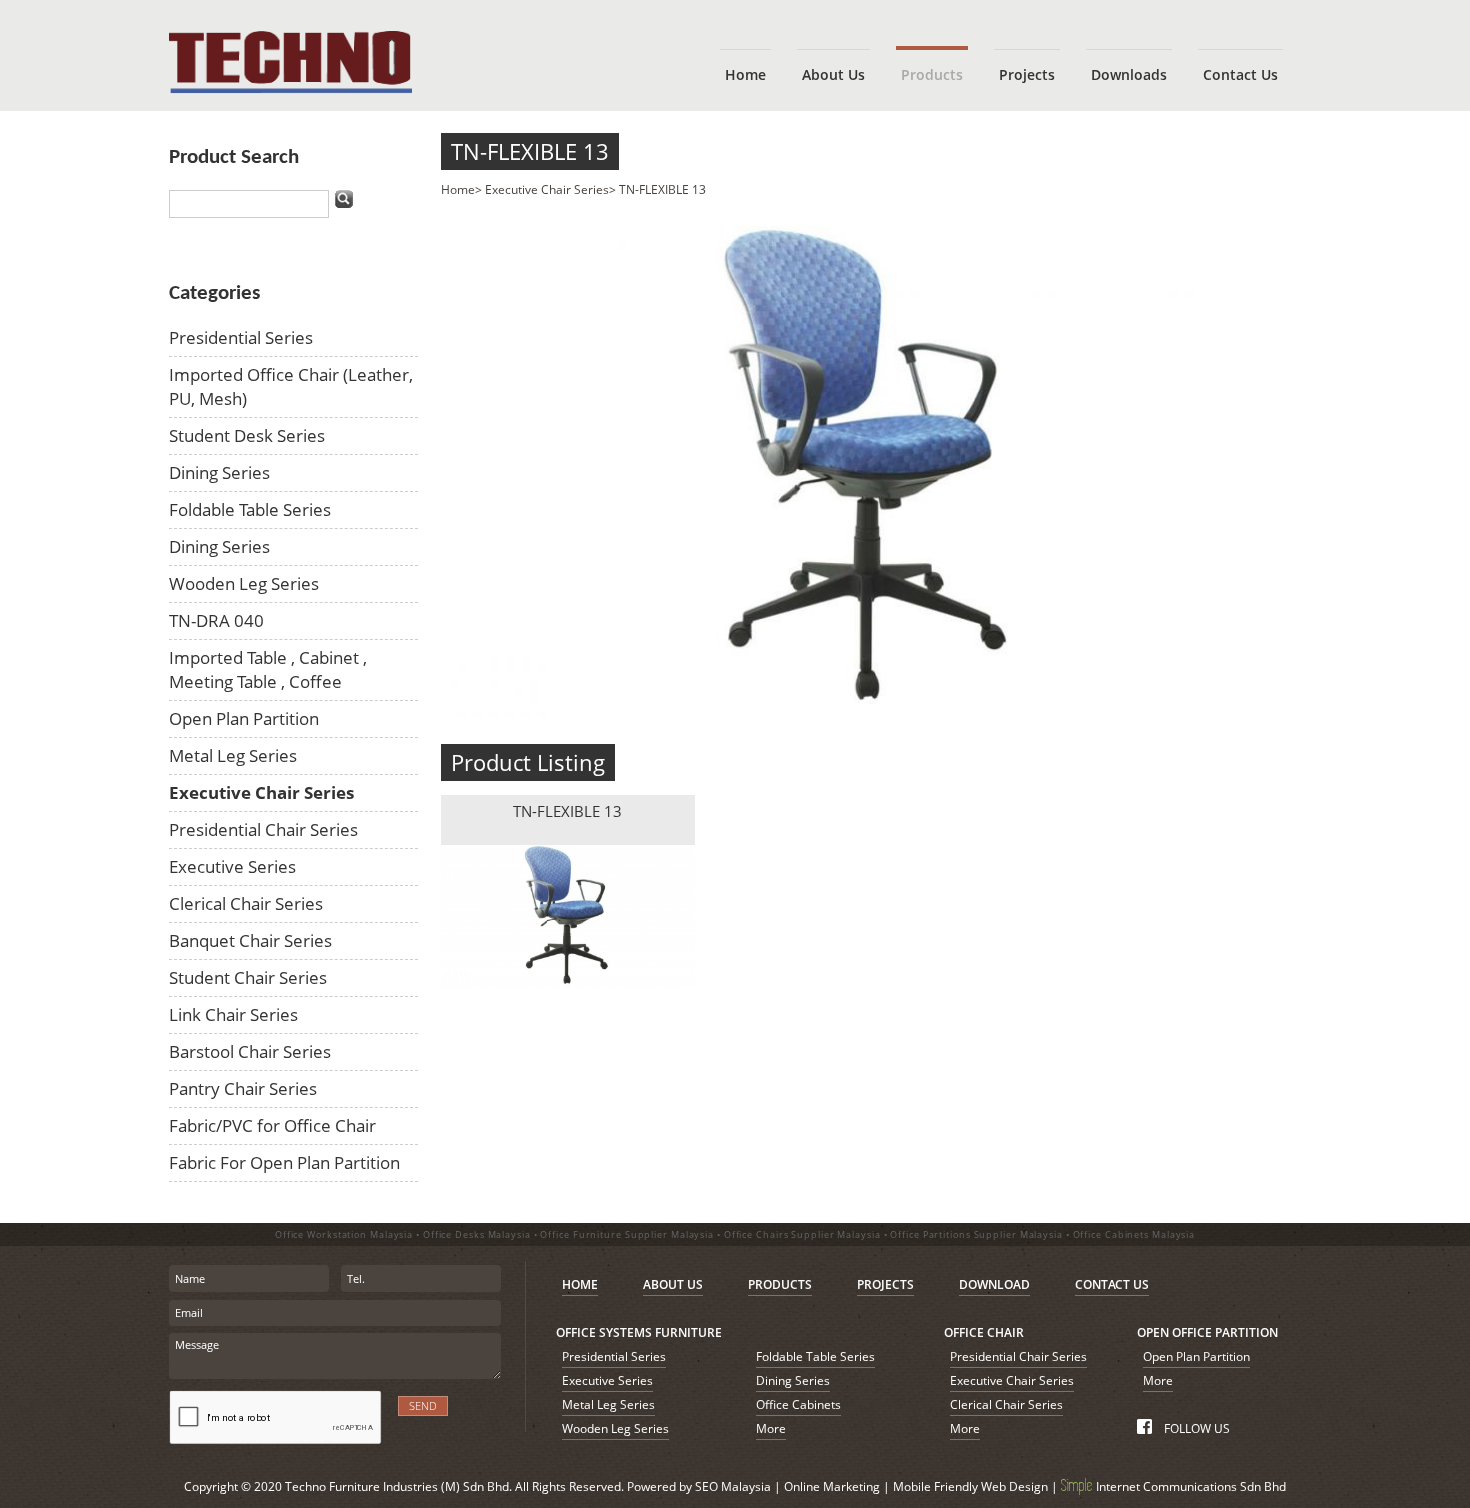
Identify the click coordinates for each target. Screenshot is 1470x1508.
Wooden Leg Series (244, 583)
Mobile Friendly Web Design (970, 1486)
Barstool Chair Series (250, 1051)
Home (458, 189)
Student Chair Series (248, 977)
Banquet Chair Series (250, 940)
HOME (580, 1284)
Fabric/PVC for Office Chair (272, 1125)
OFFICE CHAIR (984, 1332)
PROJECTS (885, 1284)
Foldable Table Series (250, 509)
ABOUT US (673, 1284)
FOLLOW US (1195, 1428)
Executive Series (232, 866)
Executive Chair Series (261, 792)
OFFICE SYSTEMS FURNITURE (639, 1332)
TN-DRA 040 (216, 620)
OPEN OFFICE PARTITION (1207, 1332)
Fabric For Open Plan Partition (284, 1162)
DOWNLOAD (994, 1284)
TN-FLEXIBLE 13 (530, 151)
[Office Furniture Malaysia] (290, 88)
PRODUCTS (780, 1284)
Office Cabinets (798, 1404)
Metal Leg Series (233, 755)
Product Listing (528, 762)
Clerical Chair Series (246, 903)
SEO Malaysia (733, 1486)
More (771, 1428)
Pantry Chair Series (243, 1088)
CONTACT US (1112, 1284)
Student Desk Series (247, 435)
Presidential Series (241, 337)
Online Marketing (832, 1486)
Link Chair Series (233, 1014)
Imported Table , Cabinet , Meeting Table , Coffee (268, 669)
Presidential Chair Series (263, 829)
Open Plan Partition (244, 718)
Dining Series (219, 472)
